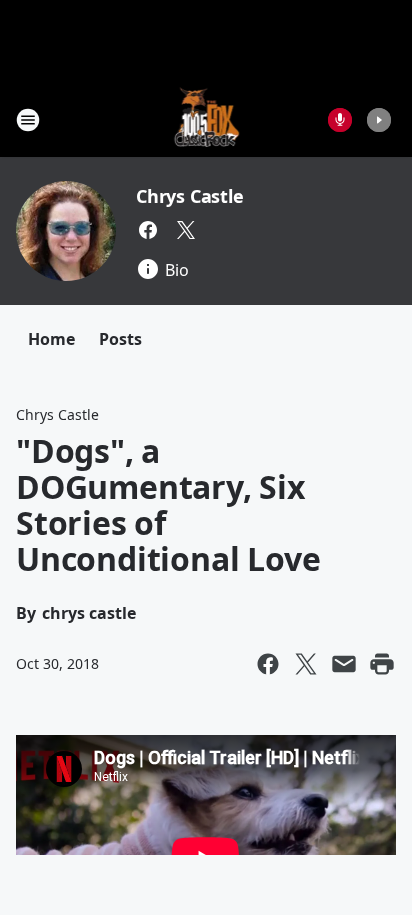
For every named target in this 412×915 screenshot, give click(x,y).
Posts (120, 339)
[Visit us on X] (186, 230)
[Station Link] (206, 119)
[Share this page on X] (306, 664)
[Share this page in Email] (344, 664)
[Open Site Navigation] (28, 120)
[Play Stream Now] (379, 120)
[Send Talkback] (340, 120)
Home (51, 339)
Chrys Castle (190, 196)
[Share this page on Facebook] (268, 664)
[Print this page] (382, 664)
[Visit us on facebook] (148, 230)
